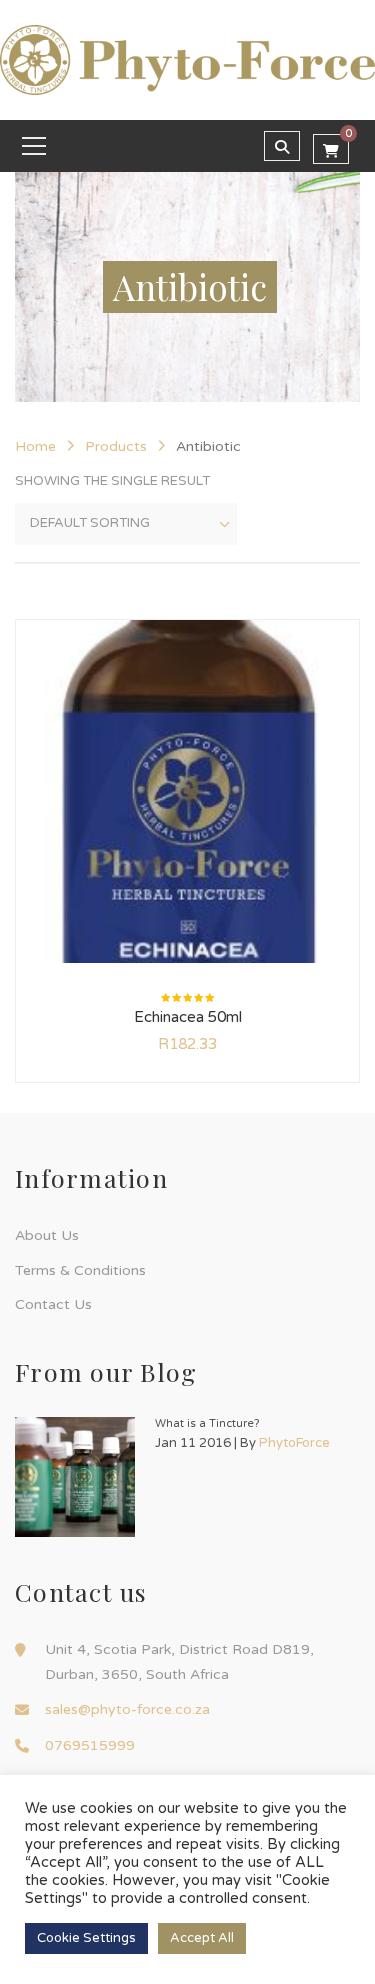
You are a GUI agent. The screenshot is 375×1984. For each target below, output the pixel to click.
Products (116, 446)
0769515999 (90, 1745)
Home (35, 446)
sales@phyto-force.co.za (127, 1709)
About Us (47, 1235)
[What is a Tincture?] (75, 1477)
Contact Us (53, 1304)
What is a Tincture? (207, 1423)
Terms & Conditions (80, 1270)
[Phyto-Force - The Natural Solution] (187, 58)
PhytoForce (294, 1443)
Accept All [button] (202, 1938)
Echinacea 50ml (188, 1017)
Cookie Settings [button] (86, 1938)
